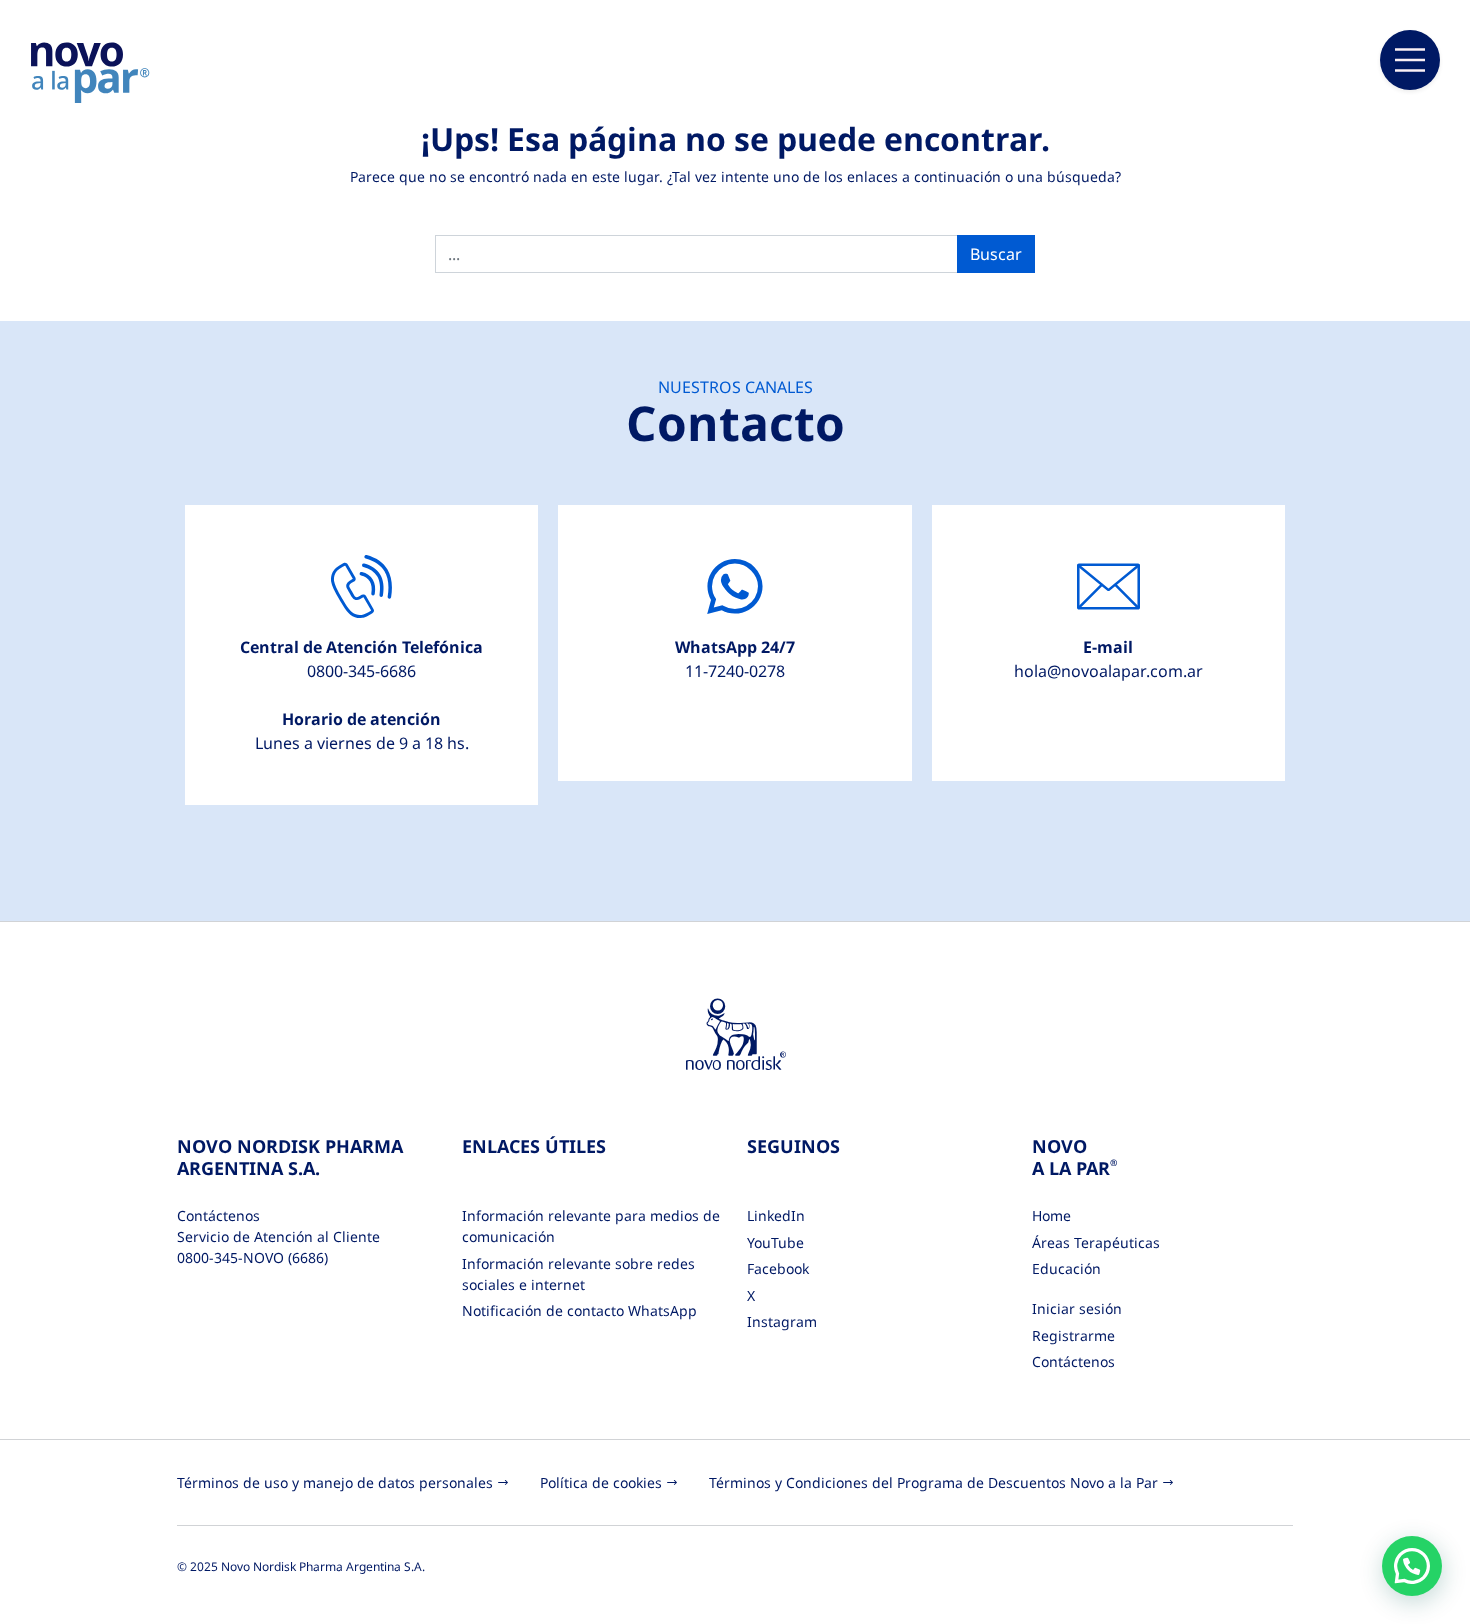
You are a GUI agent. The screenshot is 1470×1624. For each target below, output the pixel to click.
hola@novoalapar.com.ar (1108, 671)
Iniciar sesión (1077, 1308)
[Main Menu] (1410, 60)
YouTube (775, 1242)
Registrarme (1073, 1335)
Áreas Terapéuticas (1096, 1242)
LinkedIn (776, 1215)
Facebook (778, 1268)
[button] (1412, 1566)
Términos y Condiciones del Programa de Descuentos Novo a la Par (933, 1482)
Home (1051, 1215)
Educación (1066, 1268)
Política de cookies (601, 1482)
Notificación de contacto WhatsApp (579, 1310)
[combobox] (696, 254)
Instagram (782, 1321)
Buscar (996, 254)
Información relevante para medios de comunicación (591, 1226)
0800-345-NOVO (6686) (252, 1257)
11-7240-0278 (735, 671)
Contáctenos (1073, 1361)
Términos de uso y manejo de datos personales (335, 1482)
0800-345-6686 (361, 671)
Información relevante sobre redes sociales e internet (578, 1274)
